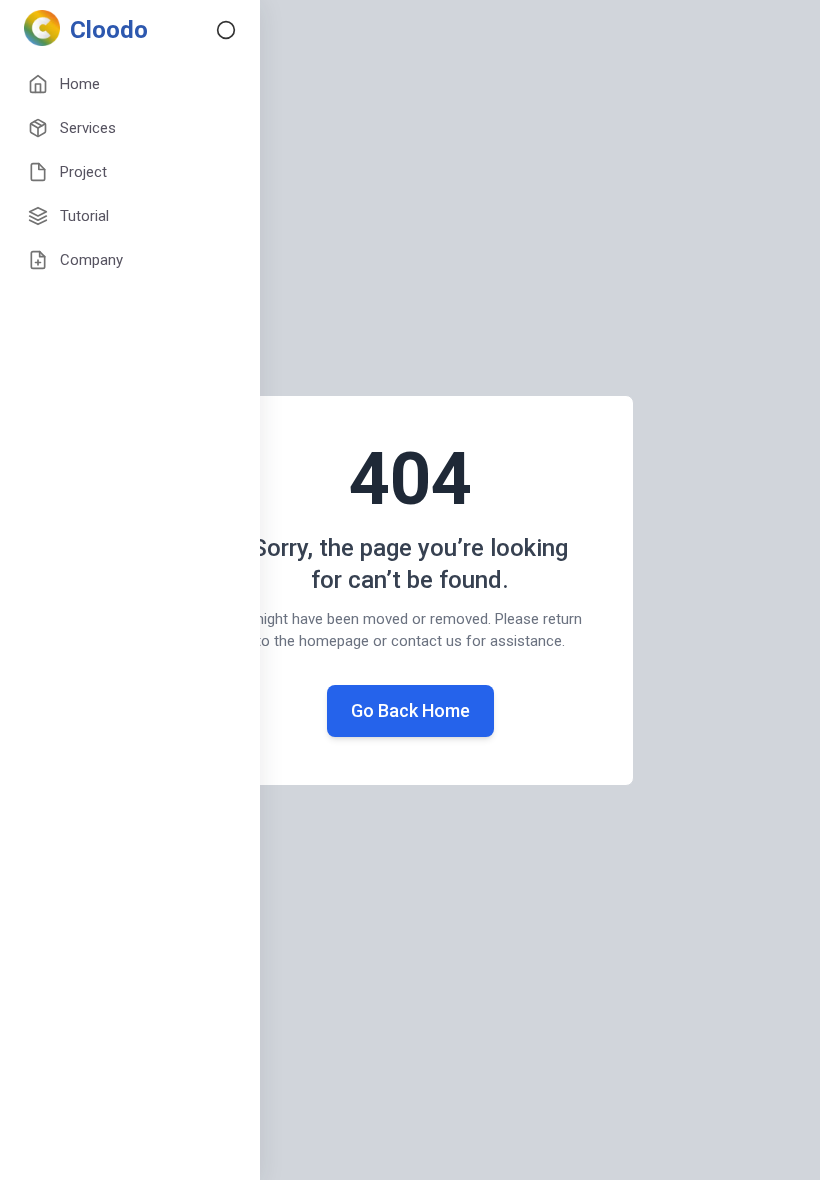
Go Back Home (410, 710)
